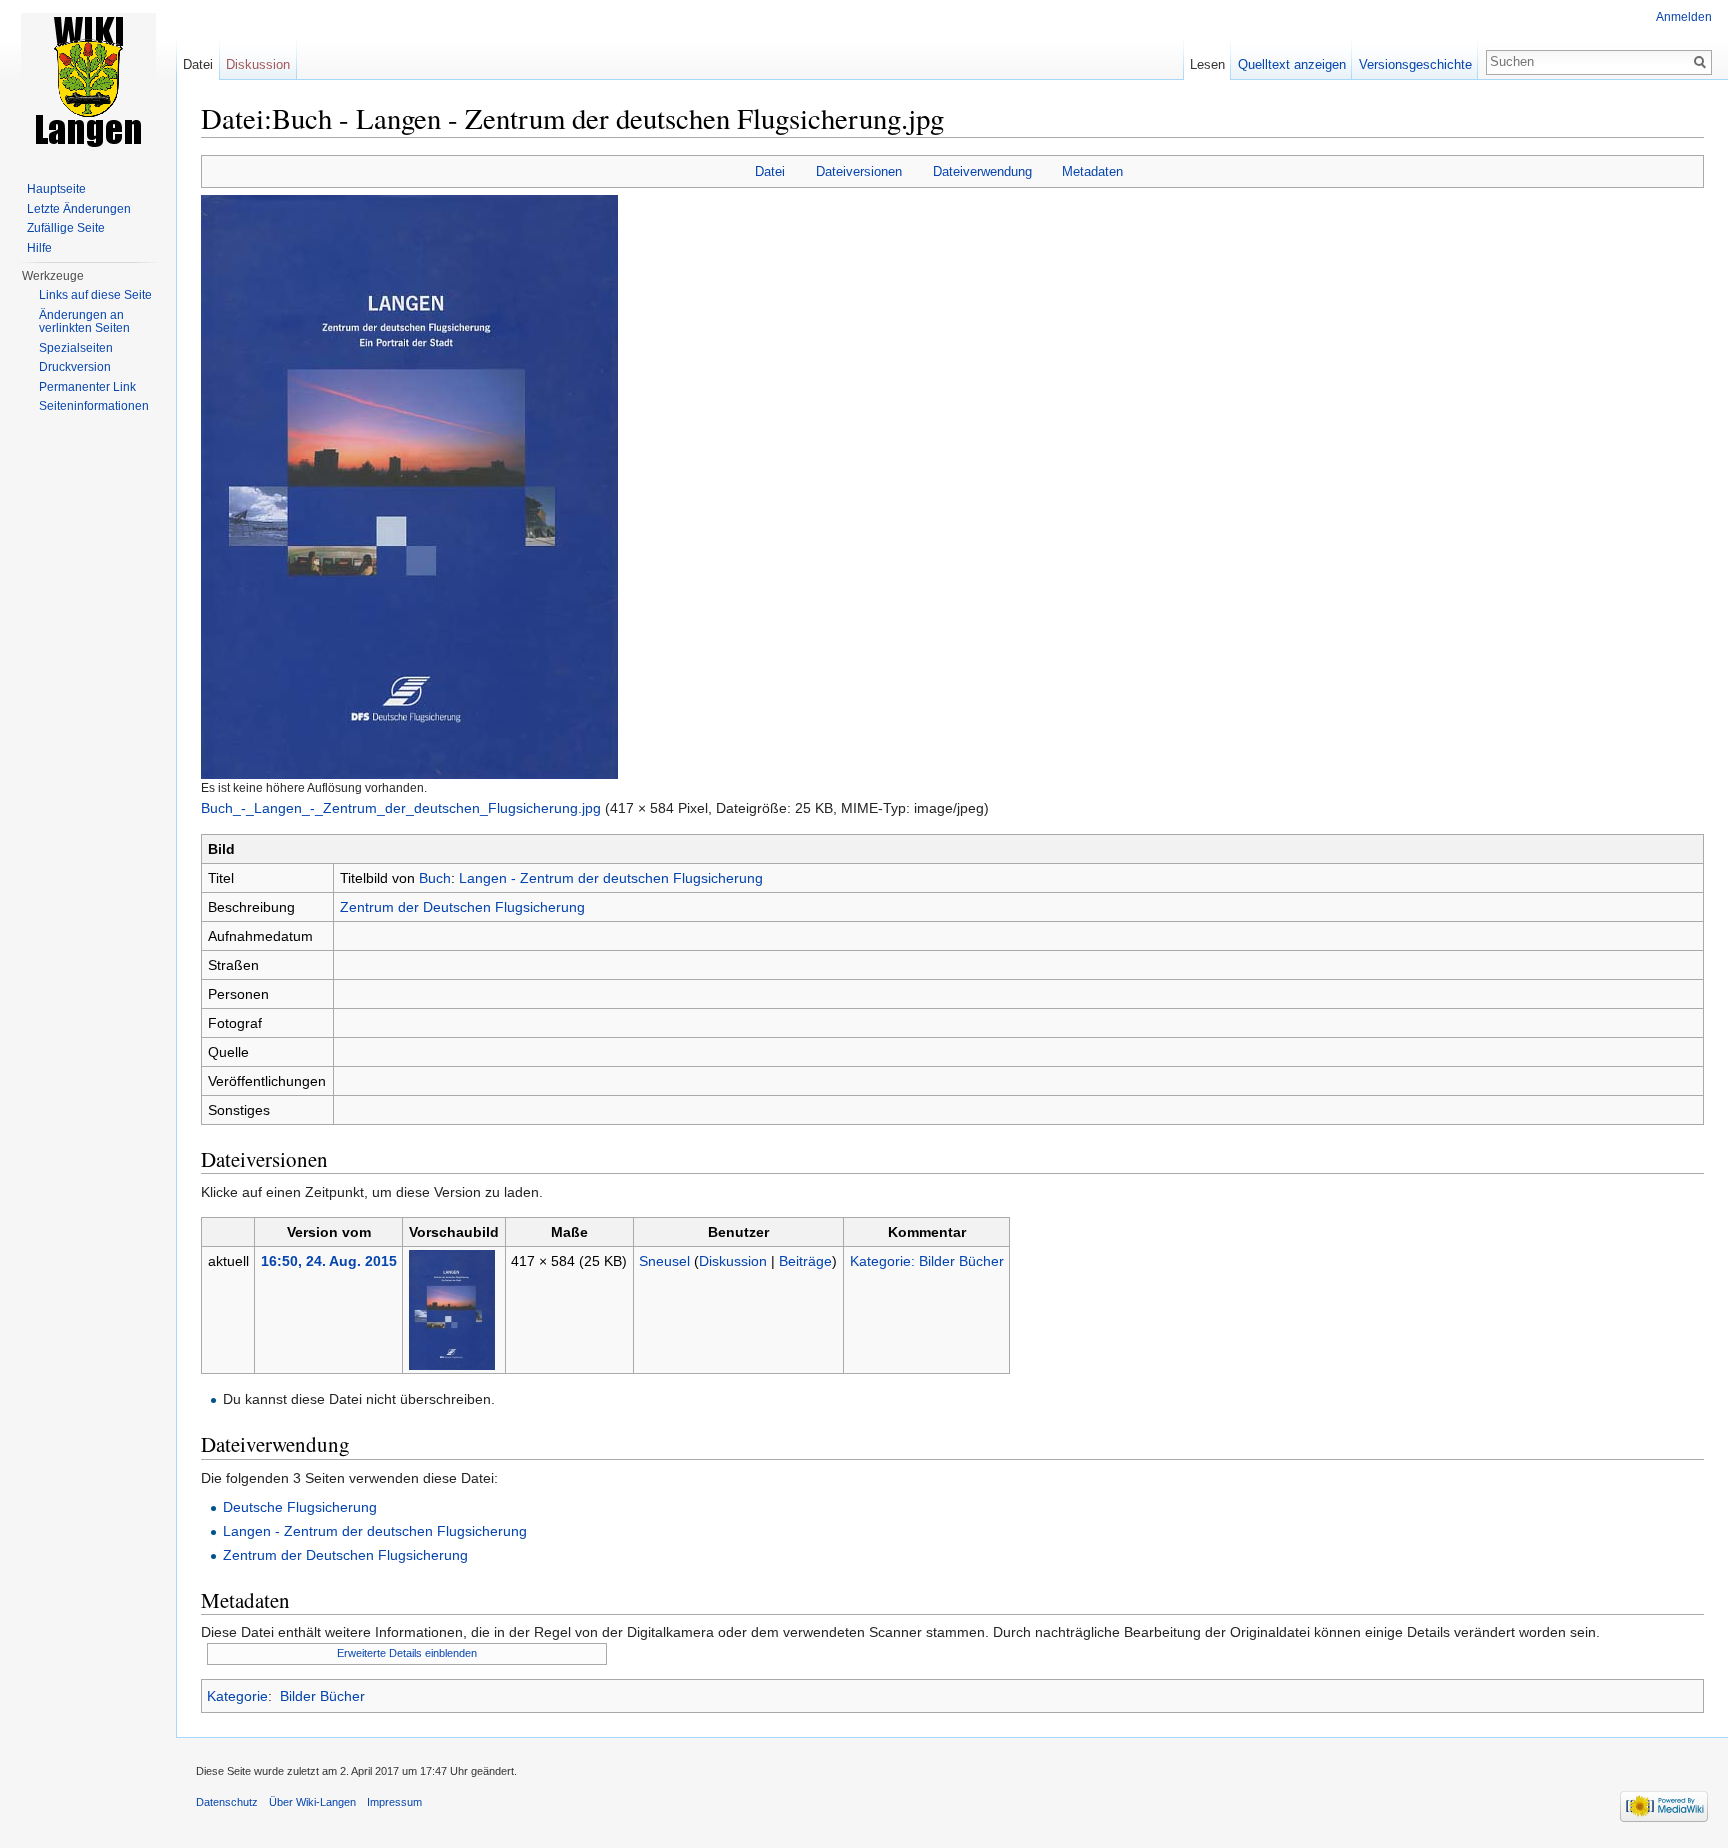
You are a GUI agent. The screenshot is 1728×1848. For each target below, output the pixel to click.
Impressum (394, 1802)
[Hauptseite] (88, 80)
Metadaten (1092, 171)
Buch (435, 878)
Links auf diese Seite (95, 295)
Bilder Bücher (322, 1696)
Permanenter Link (87, 387)
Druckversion (75, 367)
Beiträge (805, 1261)
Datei (770, 171)
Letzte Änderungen (79, 209)
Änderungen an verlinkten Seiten (84, 322)
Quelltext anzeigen (1292, 64)
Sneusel (664, 1261)
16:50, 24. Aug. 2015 (329, 1261)
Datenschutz (227, 1802)
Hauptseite (56, 189)
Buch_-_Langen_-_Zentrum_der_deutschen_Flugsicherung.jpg (401, 808)
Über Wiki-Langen (312, 1802)
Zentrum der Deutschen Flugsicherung (462, 907)
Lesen (1207, 64)
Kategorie (237, 1696)
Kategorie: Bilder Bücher (927, 1261)
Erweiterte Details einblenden (407, 1653)
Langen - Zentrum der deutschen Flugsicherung (611, 878)
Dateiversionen (859, 171)
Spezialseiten (76, 348)
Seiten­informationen (94, 406)
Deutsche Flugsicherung (300, 1507)
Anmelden (1684, 17)
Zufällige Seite (66, 228)
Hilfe (39, 248)
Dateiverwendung (982, 171)
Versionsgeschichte (1415, 64)
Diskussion (733, 1261)
